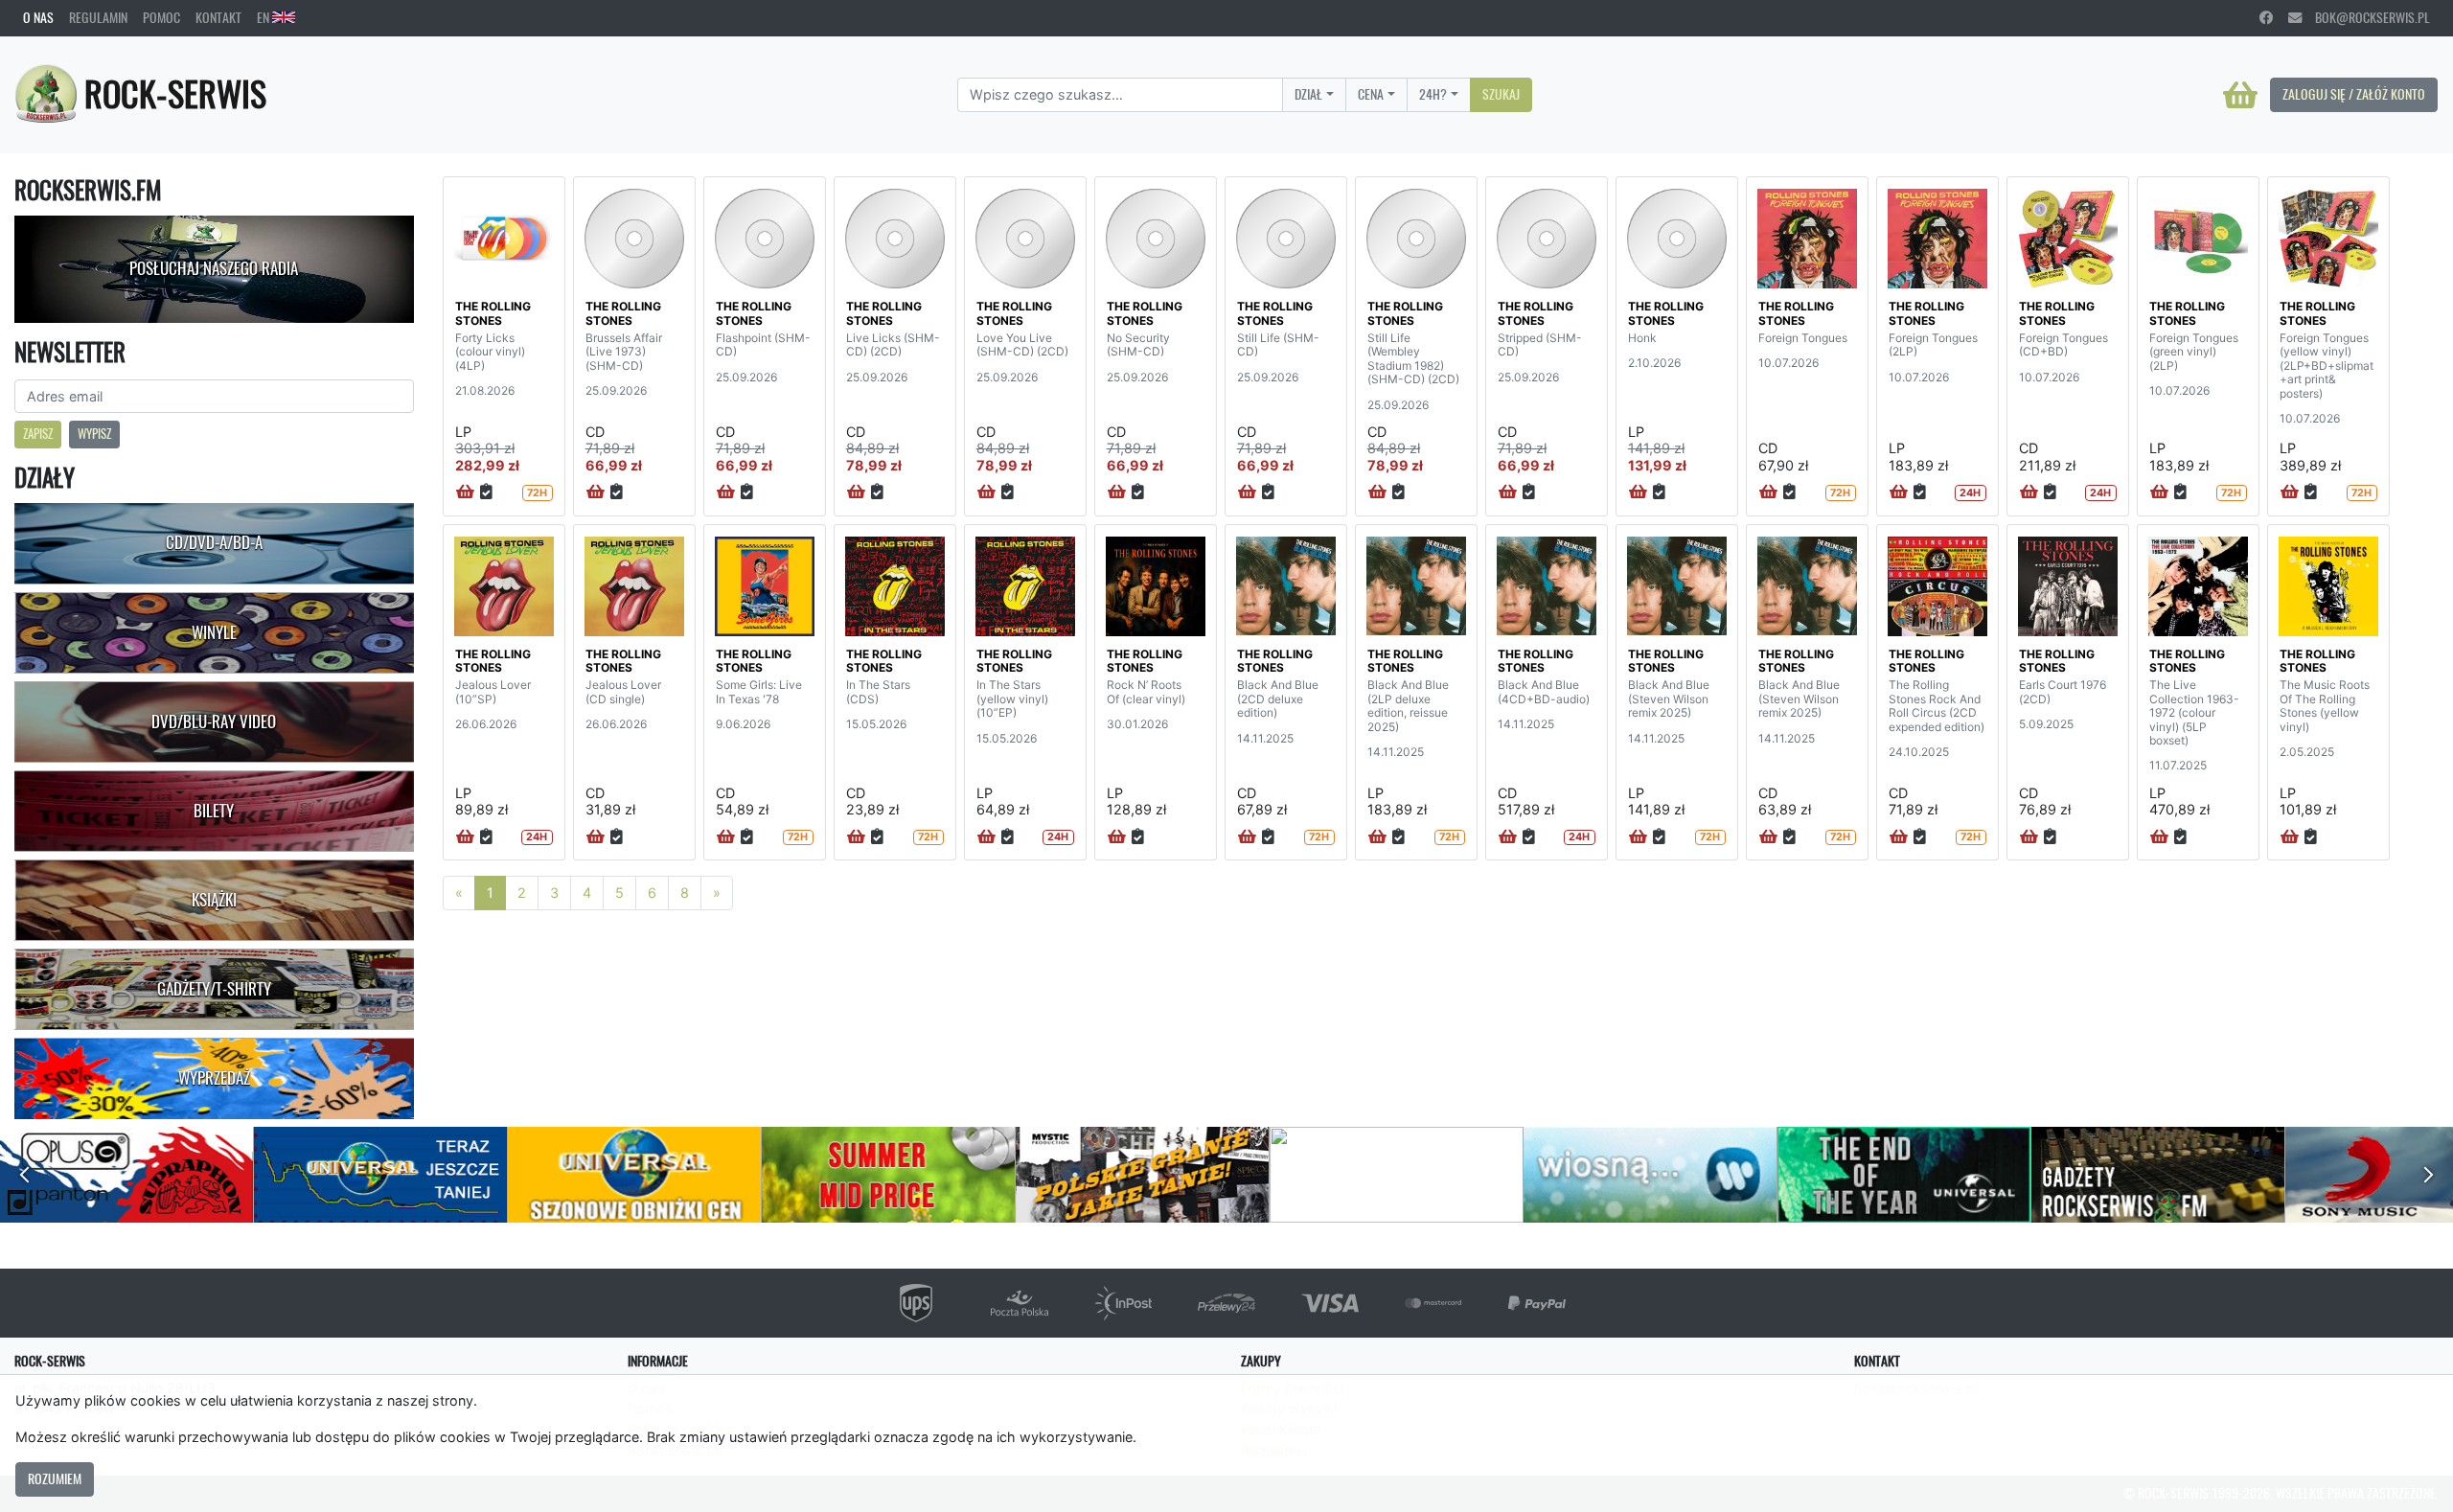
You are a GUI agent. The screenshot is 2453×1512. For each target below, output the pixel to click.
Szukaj (1501, 94)
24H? (1433, 94)
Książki (214, 900)
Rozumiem (55, 1478)
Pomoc (161, 17)
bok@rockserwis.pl (2366, 17)
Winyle (214, 632)
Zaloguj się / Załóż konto (2354, 94)
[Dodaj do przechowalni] (486, 493)
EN (264, 17)
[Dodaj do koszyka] (465, 493)
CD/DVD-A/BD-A (214, 542)
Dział (1308, 94)
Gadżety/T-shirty (214, 989)
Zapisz (38, 434)
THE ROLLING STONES (493, 313)
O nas (38, 17)
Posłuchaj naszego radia (214, 268)
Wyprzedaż (214, 1078)
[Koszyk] (2240, 95)
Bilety (214, 811)
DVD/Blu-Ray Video (214, 722)
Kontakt (218, 17)
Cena (1371, 94)
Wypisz (94, 434)
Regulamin (98, 17)
